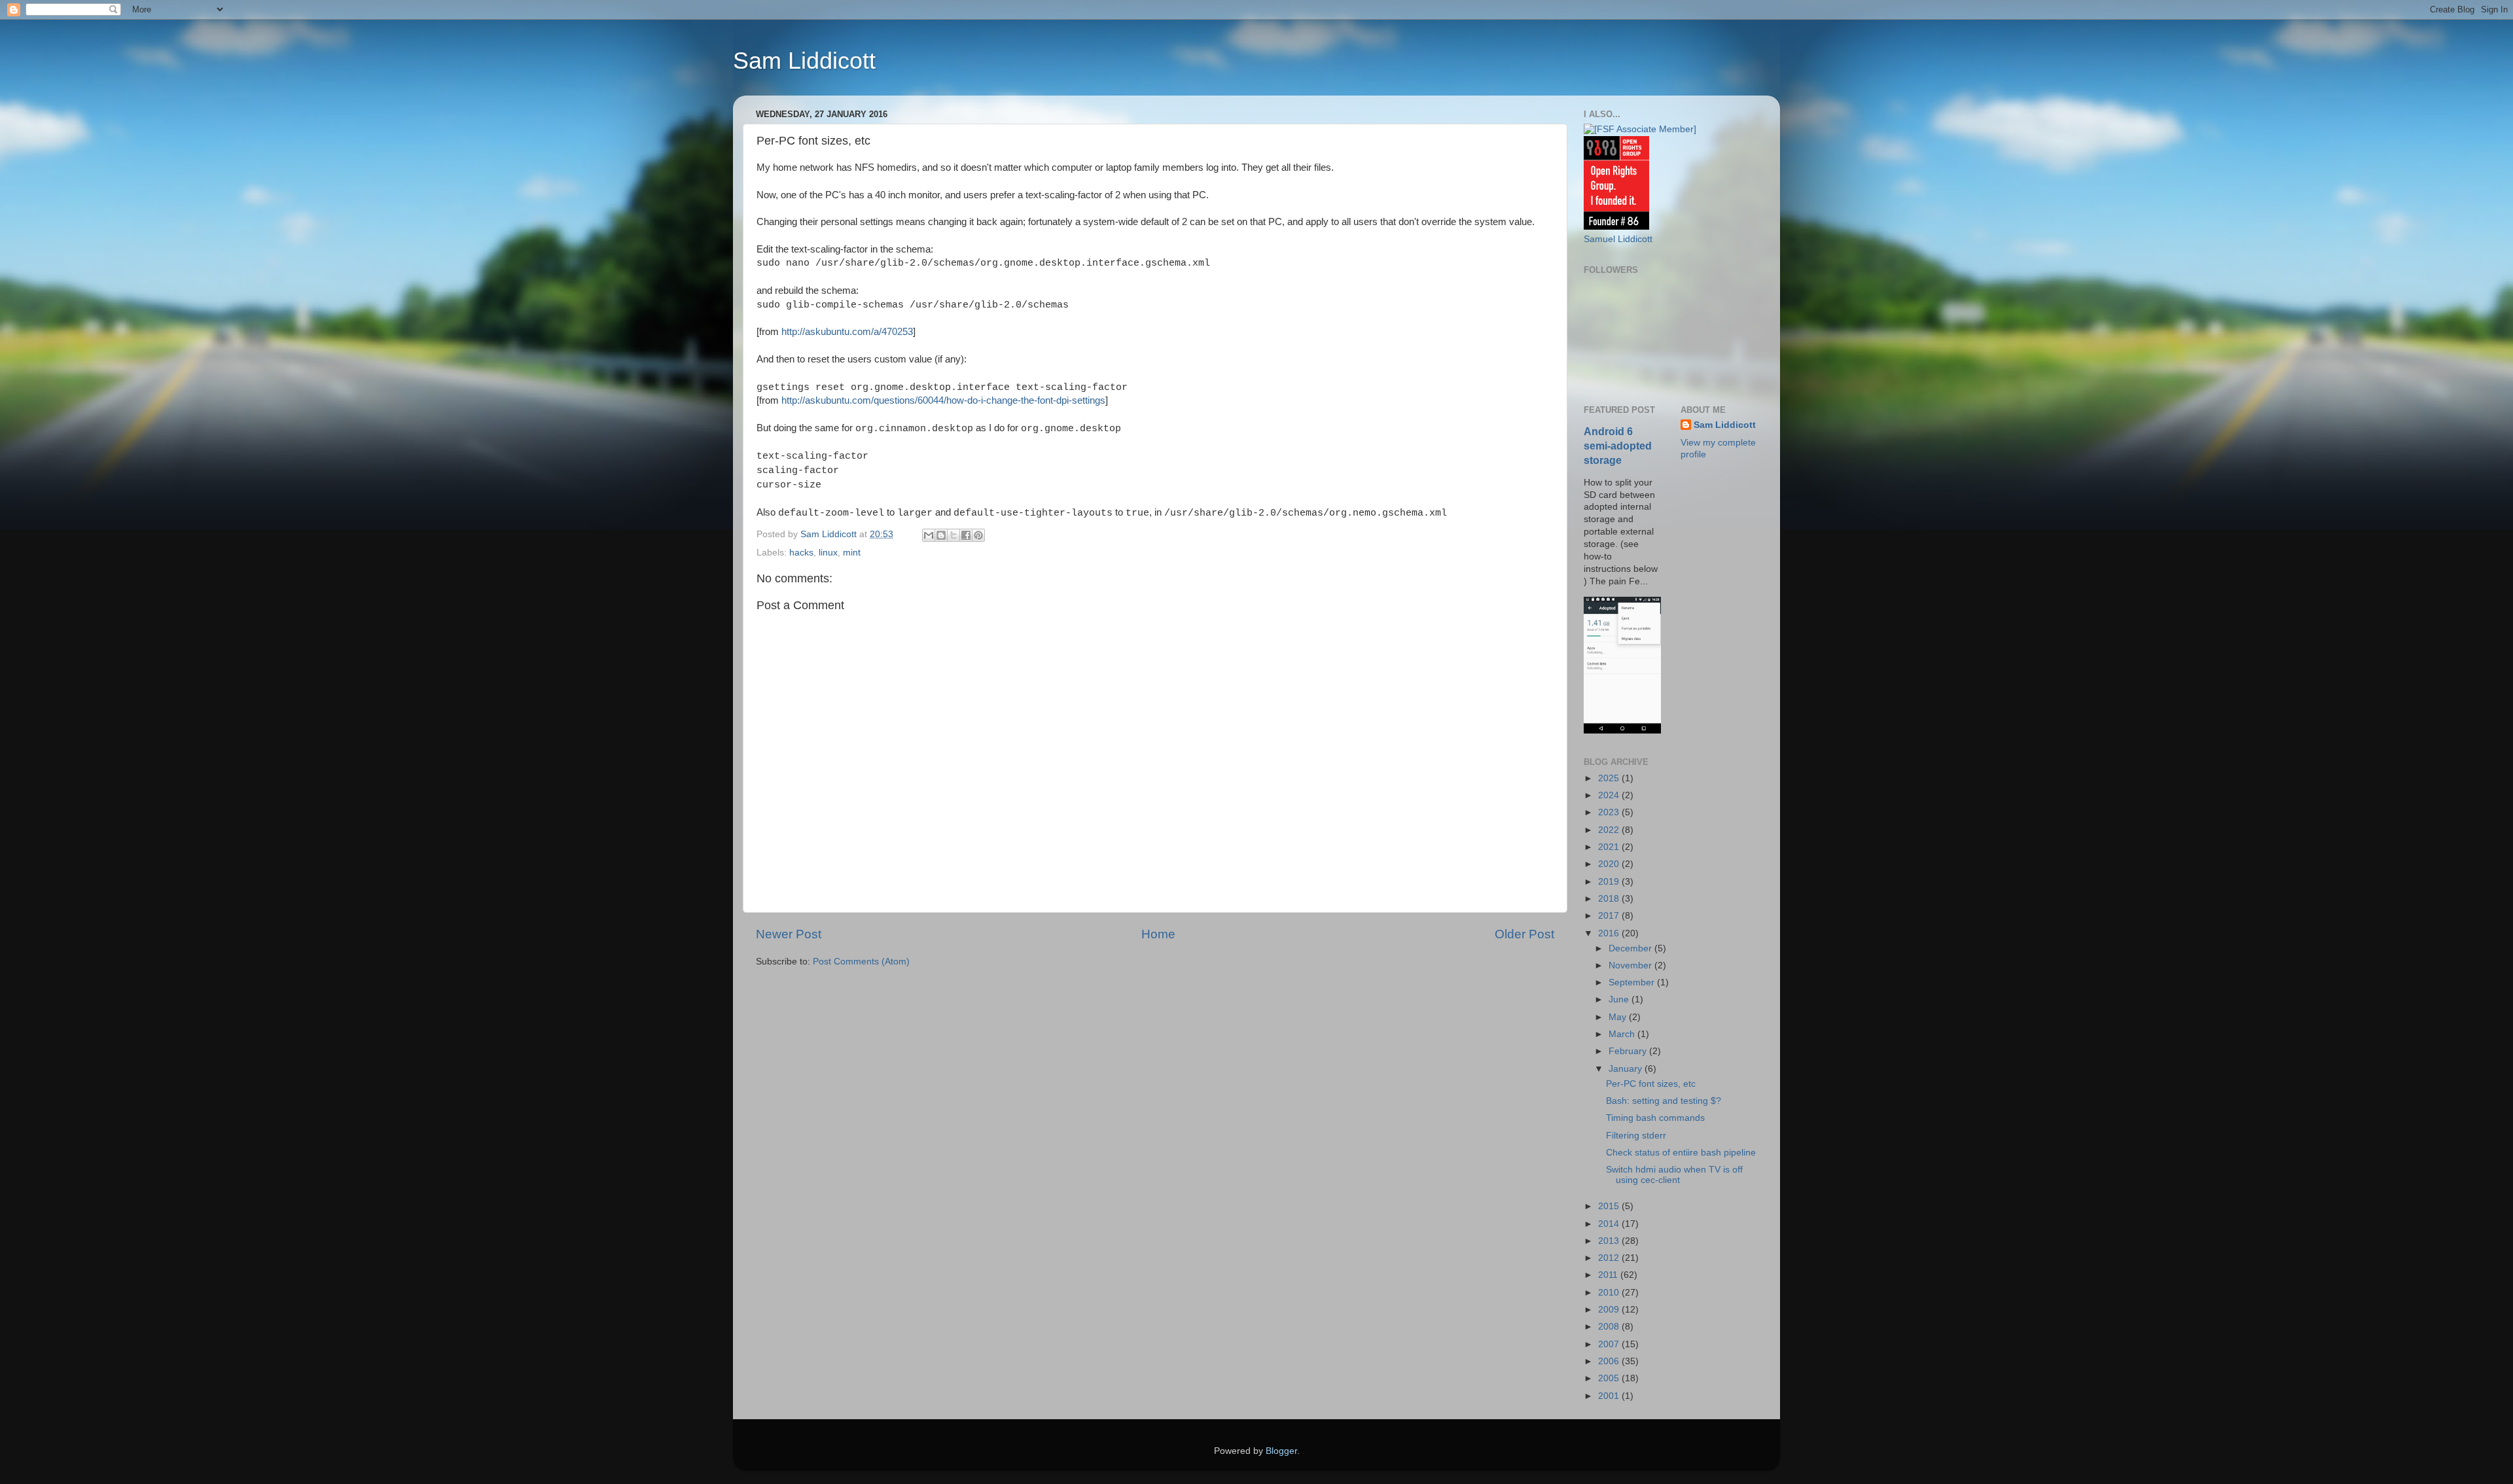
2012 (1610, 1258)
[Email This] (929, 535)
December (1631, 948)
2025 (1610, 778)
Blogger (1281, 1451)
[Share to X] (954, 535)
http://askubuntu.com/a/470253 (847, 332)
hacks (801, 553)
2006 (1610, 1361)
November (1631, 965)
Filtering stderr (1636, 1136)
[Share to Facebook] (966, 535)
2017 (1610, 916)
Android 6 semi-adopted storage (1618, 446)
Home (1158, 934)
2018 (1610, 899)
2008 (1610, 1327)
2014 (1610, 1224)
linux (828, 553)
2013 (1610, 1241)
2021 (1610, 847)
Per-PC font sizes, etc (1651, 1084)
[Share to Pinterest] (978, 535)
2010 (1610, 1293)
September (1633, 982)
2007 (1610, 1344)
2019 (1610, 882)
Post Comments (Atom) (861, 962)
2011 (1609, 1275)
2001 (1610, 1396)
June (1620, 999)
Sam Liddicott (804, 61)
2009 (1610, 1310)
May (1619, 1017)
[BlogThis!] (941, 535)
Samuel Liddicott (1618, 239)
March (1623, 1034)
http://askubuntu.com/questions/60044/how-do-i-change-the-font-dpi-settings (943, 400)
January (1627, 1069)
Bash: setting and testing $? (1664, 1101)
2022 (1610, 830)
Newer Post (789, 934)
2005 (1610, 1378)
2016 (1610, 933)
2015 (1610, 1206)
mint (852, 553)
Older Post (1524, 934)
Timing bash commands (1655, 1118)
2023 (1610, 812)
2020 (1610, 864)
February (1629, 1051)
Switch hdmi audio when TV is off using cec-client (1674, 1175)
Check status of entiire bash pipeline (1681, 1153)
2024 (1610, 795)
